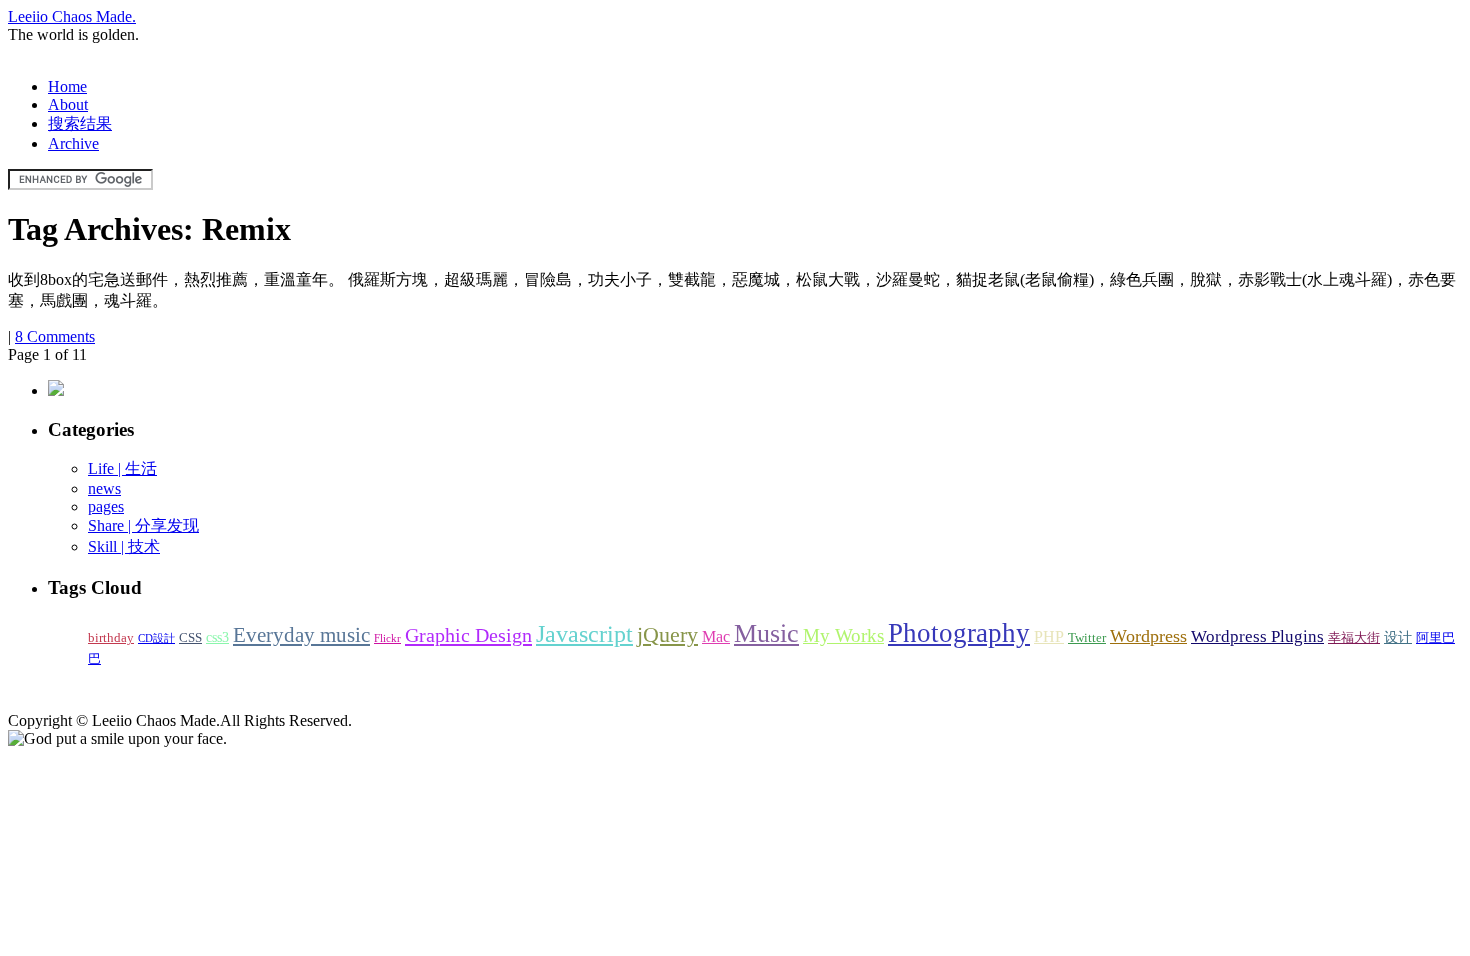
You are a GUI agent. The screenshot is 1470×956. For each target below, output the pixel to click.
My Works (843, 635)
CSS (190, 638)
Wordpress (1148, 636)
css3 (217, 637)
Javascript (584, 634)
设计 (1398, 637)
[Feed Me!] (56, 390)
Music (766, 633)
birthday (111, 638)
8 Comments (55, 336)
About (68, 104)
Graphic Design (468, 635)
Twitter (1087, 638)
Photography (959, 633)
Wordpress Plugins (1257, 636)
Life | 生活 (122, 468)
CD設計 (156, 638)
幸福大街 (1354, 638)
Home (67, 86)
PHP (1049, 636)
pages (106, 506)
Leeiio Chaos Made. (72, 16)
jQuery (667, 635)
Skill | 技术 (124, 546)
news (104, 488)
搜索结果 (80, 123)
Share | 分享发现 (143, 525)
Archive (73, 143)
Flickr (387, 638)
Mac (716, 636)
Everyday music (301, 635)
